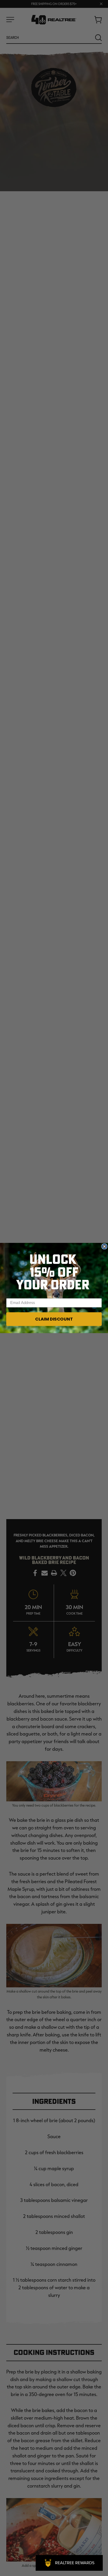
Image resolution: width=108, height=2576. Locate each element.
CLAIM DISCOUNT (54, 1319)
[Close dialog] (104, 1247)
